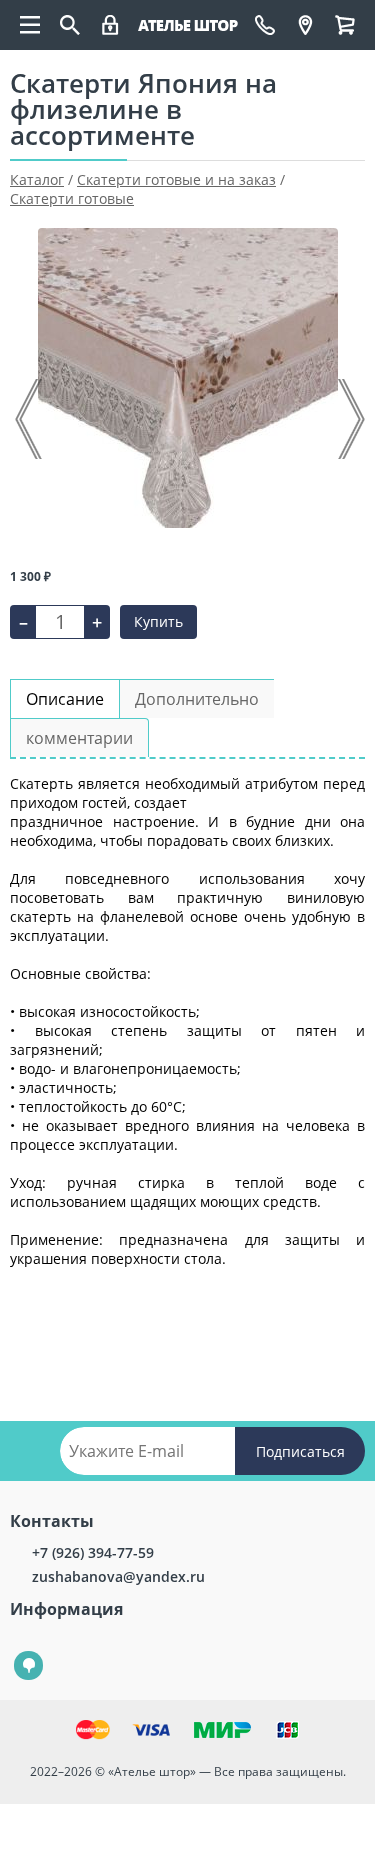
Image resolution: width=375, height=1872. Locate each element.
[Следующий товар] (350, 419)
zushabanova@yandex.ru (118, 1576)
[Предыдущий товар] (30, 419)
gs (14, 1651)
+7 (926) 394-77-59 (93, 1552)
